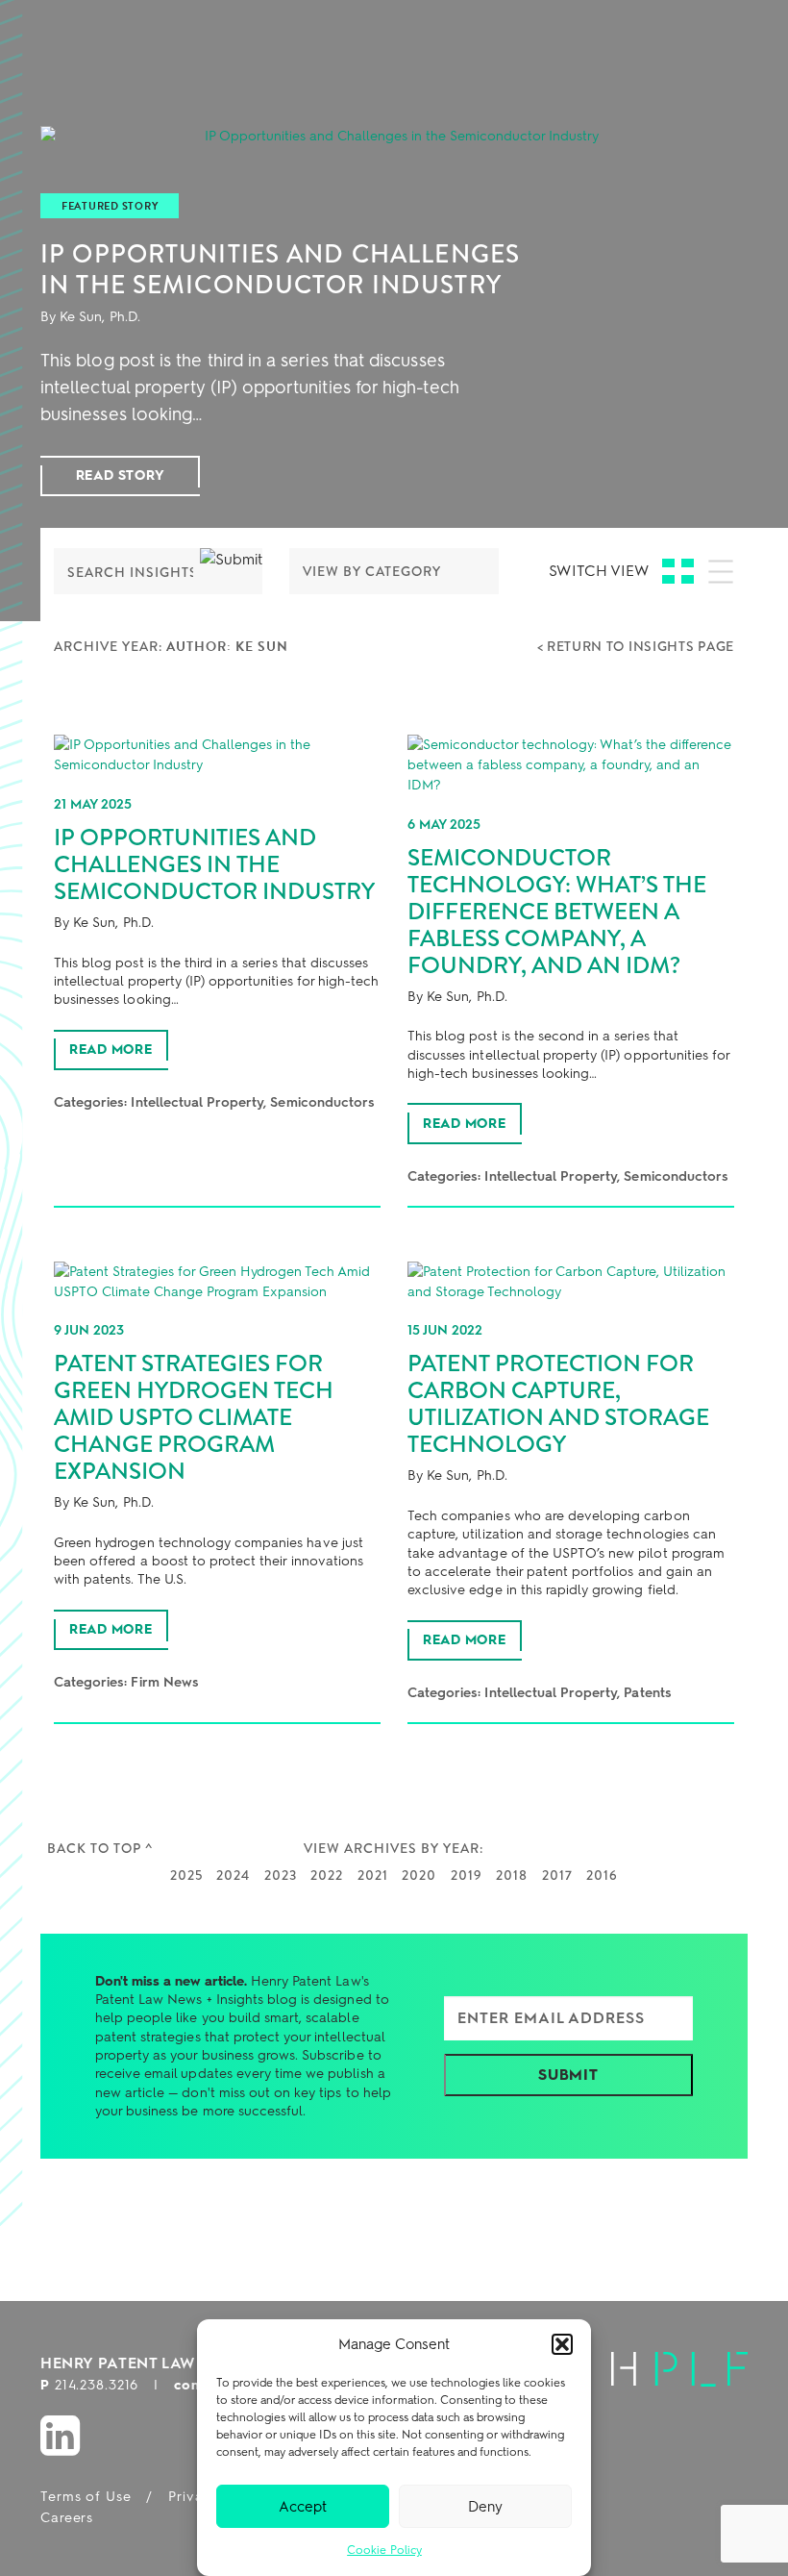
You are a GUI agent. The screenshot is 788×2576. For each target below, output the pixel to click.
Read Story (121, 475)
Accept (303, 2507)
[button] (562, 2344)
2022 (327, 1875)
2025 (186, 1875)
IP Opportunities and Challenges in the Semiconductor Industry (280, 269)
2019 (467, 1875)
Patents (647, 1693)
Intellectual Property (197, 1102)
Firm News (164, 1682)
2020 (419, 1875)
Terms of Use (86, 2497)
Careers (67, 2518)
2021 (373, 1875)
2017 (557, 1875)
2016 (602, 1875)
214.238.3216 (97, 2385)
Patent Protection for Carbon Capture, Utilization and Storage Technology (558, 1404)
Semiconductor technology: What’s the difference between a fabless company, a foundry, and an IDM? (557, 912)
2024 (233, 1875)
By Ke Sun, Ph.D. (90, 317)
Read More (111, 1050)
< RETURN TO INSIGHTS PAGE (636, 646)
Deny (485, 2507)
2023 (281, 1875)
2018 (512, 1875)
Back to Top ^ (100, 1848)
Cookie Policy (384, 2550)
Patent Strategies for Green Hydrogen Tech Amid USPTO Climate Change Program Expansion (194, 1417)
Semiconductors (322, 1102)
